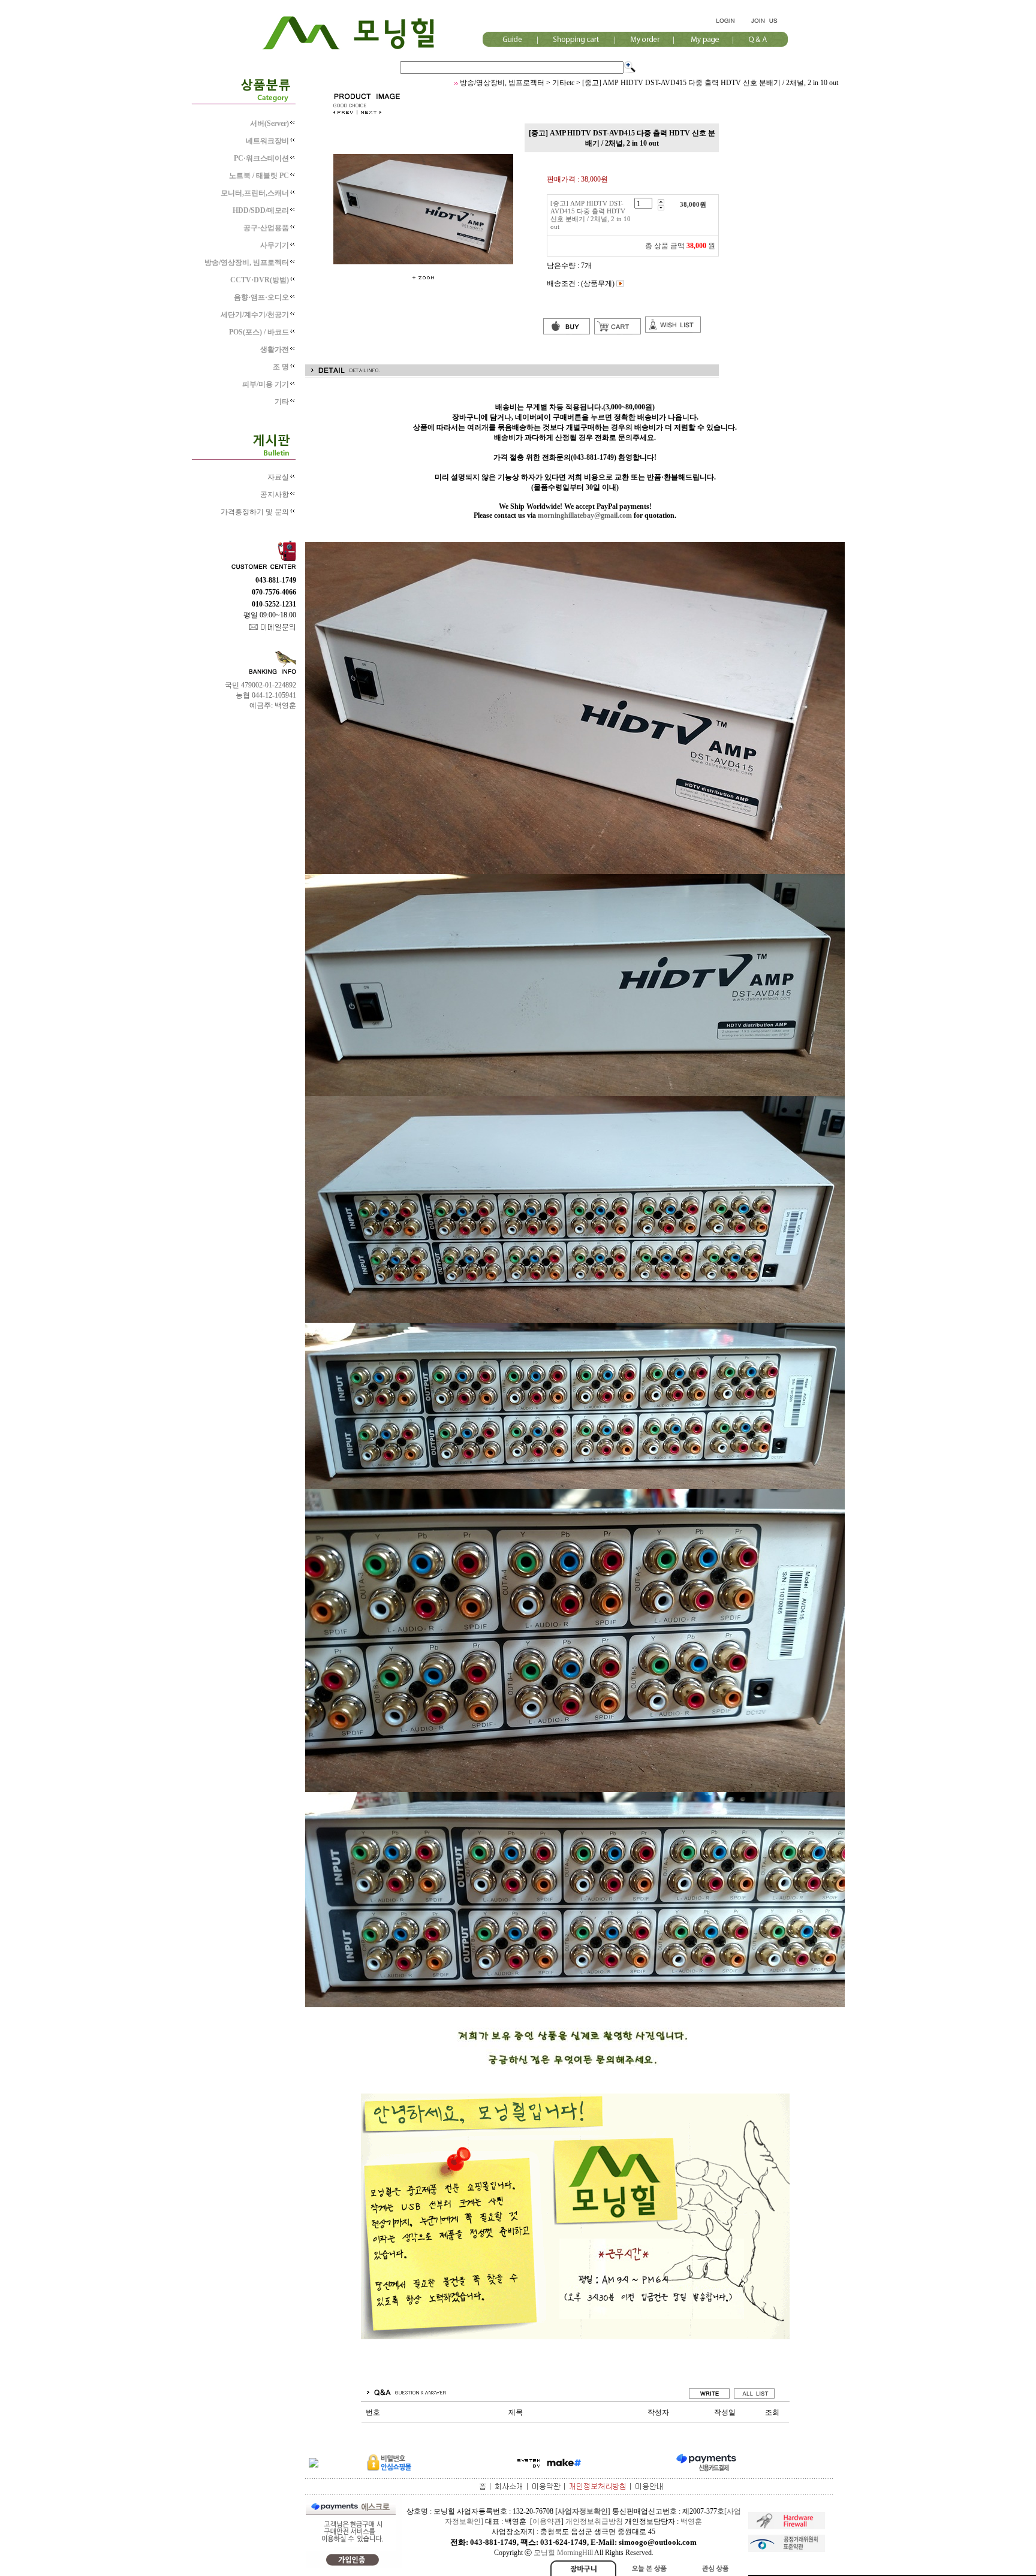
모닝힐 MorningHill (563, 2553)
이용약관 (547, 2521)
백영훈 (691, 2521)
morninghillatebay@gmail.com (585, 515)
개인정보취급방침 (594, 2521)
